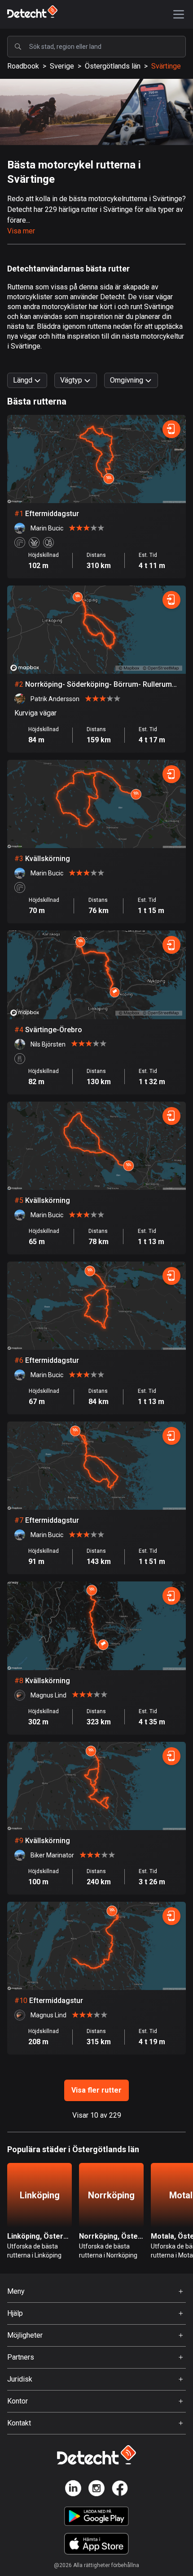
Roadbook (23, 66)
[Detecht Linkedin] (73, 2490)
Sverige (62, 66)
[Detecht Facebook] (120, 2490)
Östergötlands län (113, 66)
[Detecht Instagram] (96, 2490)
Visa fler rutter (96, 2090)
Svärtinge (166, 66)
